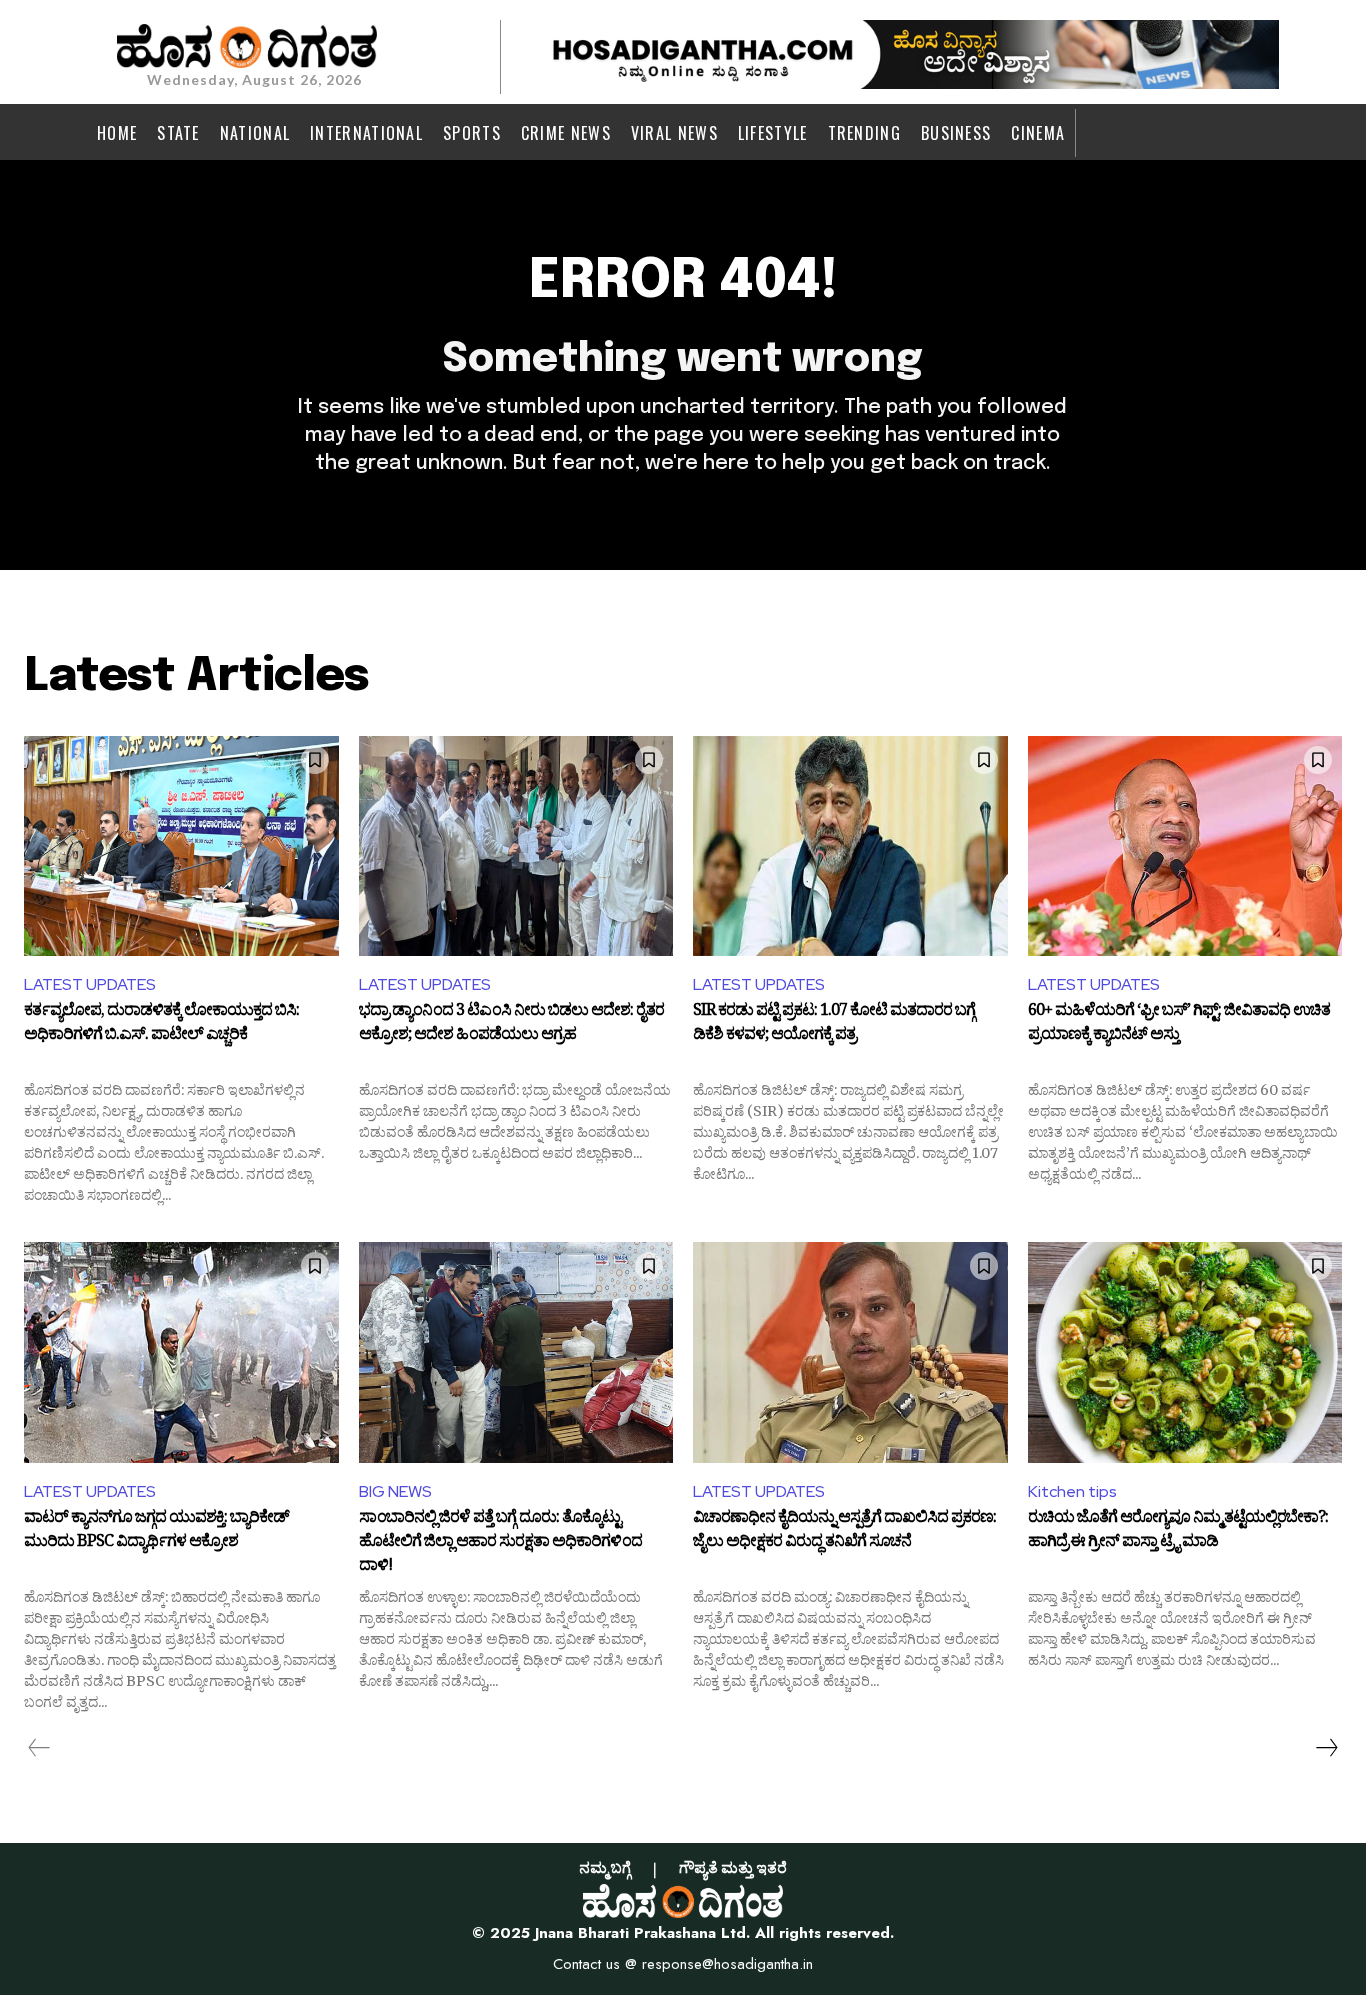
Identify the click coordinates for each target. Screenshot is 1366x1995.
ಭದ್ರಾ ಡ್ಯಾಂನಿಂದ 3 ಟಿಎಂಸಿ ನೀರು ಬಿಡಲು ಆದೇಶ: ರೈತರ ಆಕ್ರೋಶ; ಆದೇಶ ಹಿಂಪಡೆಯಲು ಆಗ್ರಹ (511, 1025)
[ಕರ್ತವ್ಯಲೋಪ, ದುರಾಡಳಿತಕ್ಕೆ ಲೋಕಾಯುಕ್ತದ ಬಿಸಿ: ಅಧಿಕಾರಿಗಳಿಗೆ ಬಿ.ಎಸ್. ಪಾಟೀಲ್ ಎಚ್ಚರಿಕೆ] (181, 846)
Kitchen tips (1072, 1491)
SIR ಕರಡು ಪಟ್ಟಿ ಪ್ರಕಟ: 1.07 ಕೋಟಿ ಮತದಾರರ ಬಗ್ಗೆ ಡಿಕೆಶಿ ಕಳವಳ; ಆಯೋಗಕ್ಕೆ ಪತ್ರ (834, 1025)
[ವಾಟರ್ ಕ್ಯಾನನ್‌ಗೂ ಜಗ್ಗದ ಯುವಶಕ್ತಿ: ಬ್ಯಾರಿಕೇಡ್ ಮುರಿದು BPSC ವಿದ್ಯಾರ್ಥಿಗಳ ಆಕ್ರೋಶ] (181, 1352)
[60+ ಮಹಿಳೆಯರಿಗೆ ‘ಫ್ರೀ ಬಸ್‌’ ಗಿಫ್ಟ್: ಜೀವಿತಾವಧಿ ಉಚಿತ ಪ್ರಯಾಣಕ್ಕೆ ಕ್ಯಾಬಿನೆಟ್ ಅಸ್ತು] (1185, 846)
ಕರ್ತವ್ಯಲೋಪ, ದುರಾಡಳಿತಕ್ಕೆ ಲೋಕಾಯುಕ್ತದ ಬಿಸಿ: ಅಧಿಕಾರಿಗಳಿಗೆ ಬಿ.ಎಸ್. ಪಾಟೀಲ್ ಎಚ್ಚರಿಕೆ (161, 1025)
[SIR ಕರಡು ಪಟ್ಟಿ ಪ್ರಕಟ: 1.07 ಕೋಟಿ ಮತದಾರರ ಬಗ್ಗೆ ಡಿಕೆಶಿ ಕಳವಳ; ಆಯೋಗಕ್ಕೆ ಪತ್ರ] (850, 846)
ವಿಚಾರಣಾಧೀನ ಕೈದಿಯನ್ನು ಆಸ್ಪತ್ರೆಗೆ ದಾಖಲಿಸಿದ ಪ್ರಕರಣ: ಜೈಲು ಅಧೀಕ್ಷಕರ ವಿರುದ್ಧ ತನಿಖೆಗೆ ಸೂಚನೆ (844, 1532)
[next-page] (1326, 1748)
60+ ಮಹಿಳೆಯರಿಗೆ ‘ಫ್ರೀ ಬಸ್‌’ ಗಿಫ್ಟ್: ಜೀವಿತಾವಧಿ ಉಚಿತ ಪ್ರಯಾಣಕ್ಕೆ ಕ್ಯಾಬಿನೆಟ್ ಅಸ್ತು (1179, 1025)
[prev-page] (39, 1748)
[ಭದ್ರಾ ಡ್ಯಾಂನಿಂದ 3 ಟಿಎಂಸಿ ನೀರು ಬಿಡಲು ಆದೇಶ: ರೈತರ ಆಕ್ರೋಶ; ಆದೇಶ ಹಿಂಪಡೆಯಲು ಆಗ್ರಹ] (516, 846)
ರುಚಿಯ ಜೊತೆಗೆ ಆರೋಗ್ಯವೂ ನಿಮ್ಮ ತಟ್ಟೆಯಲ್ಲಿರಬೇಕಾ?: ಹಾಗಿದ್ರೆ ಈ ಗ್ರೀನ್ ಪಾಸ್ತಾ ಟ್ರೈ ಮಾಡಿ (1178, 1532)
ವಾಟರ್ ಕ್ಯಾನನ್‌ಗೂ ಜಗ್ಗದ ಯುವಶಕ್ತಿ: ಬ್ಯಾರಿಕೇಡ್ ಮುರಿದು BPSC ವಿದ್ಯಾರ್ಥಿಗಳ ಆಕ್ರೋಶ (156, 1532)
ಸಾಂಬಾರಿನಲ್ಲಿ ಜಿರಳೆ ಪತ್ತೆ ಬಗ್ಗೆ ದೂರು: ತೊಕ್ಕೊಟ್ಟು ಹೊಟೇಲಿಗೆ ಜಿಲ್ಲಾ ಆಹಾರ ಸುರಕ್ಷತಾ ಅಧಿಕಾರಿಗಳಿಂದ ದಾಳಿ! (500, 1542)
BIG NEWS (395, 1491)
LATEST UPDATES (90, 984)
